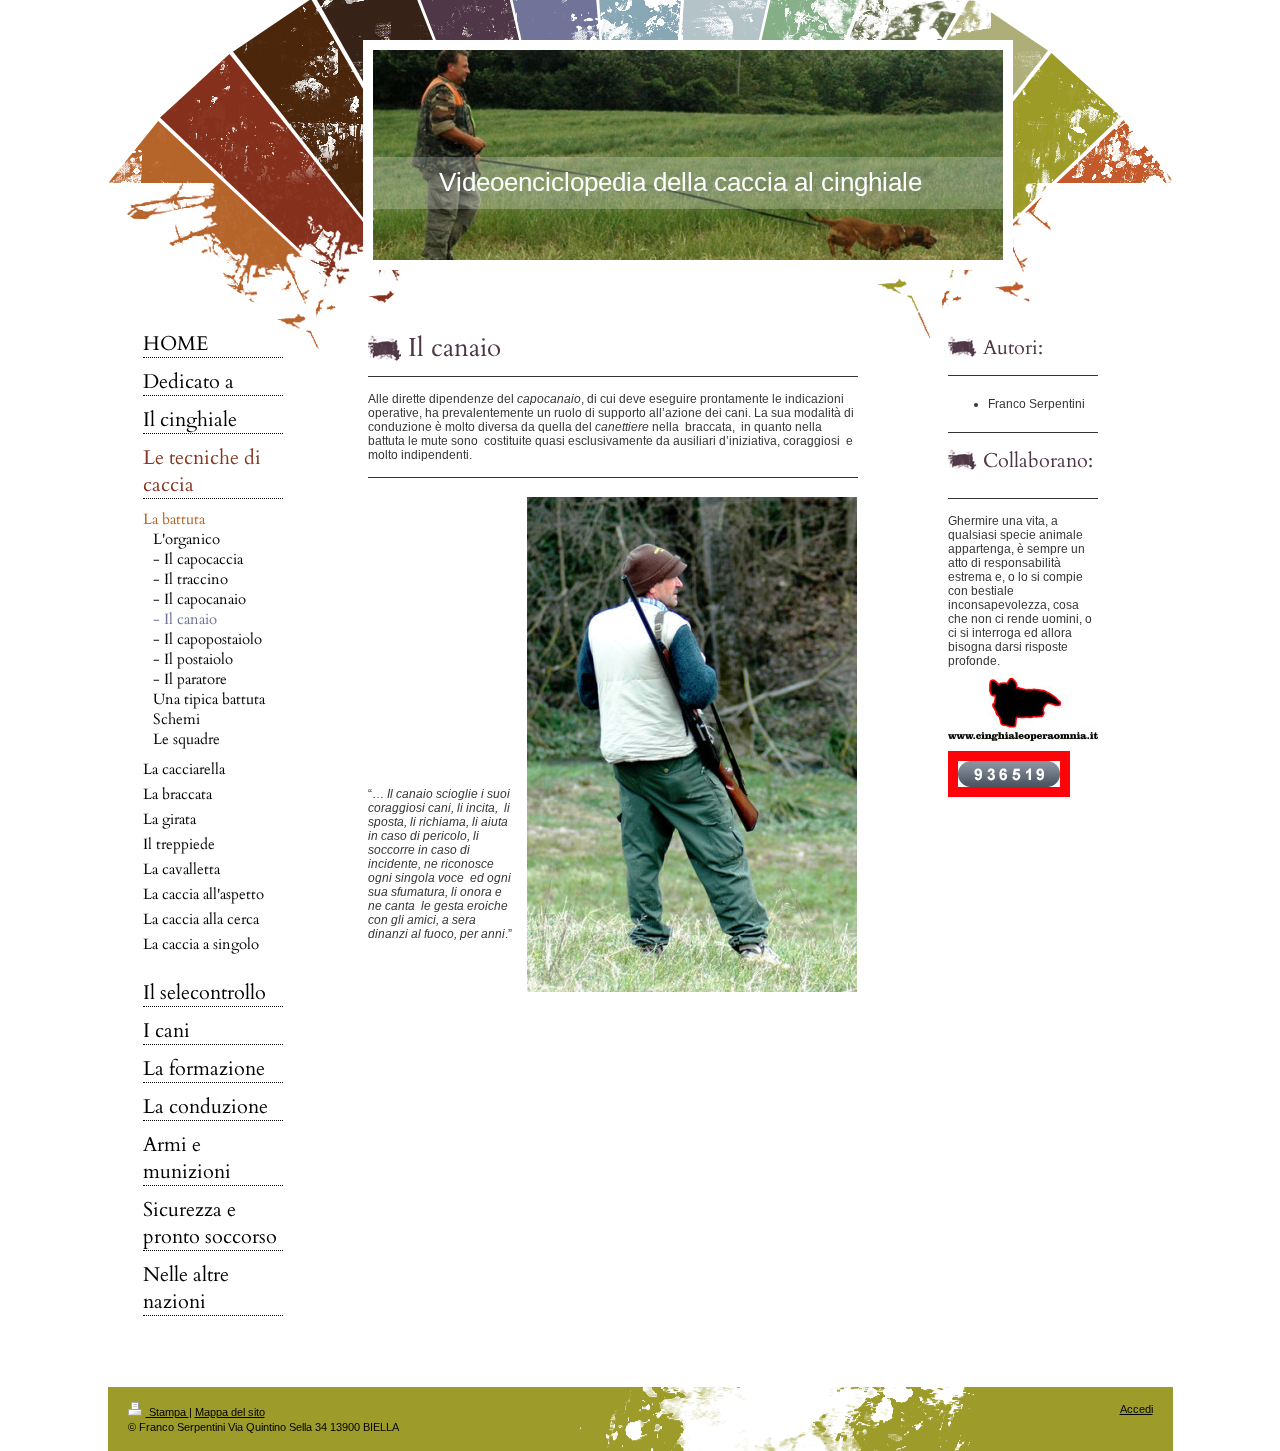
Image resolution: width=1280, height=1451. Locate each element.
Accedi (1136, 1409)
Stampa (167, 1412)
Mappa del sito (230, 1412)
